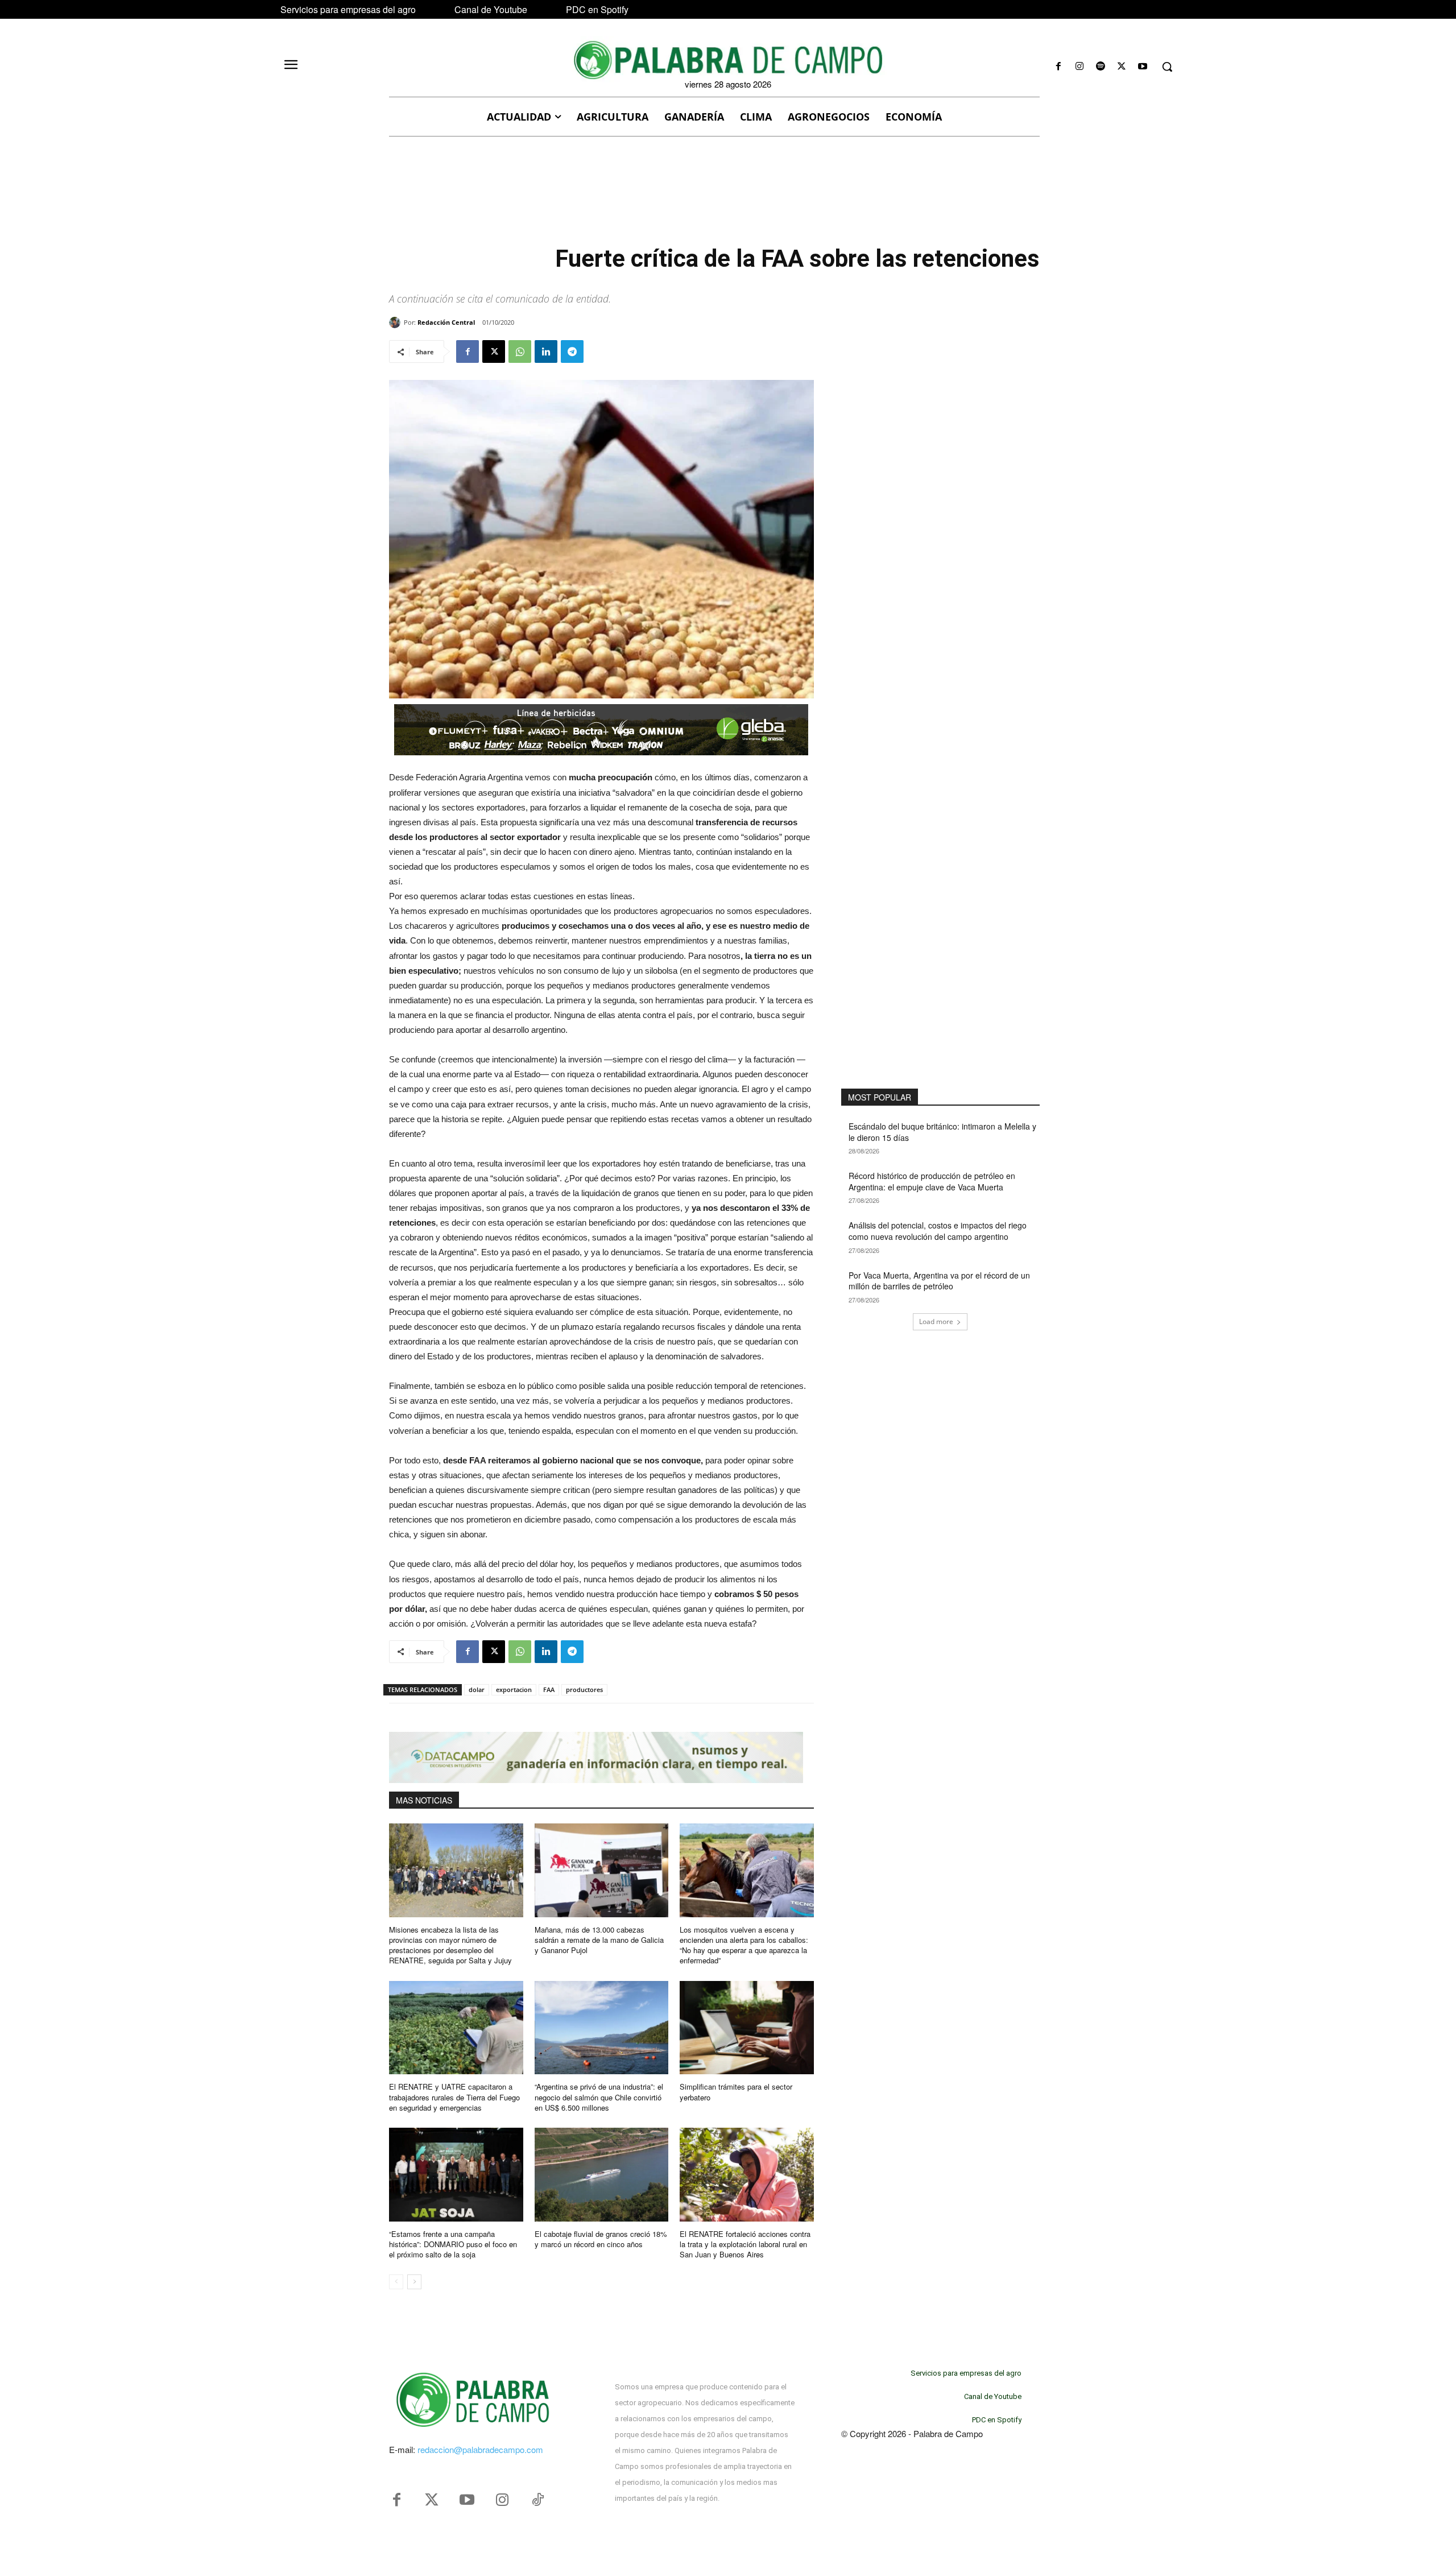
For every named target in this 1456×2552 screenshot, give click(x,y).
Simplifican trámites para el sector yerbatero (736, 2092)
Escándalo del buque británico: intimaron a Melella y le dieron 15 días (942, 1132)
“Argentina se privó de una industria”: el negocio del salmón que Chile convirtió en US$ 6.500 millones (599, 2097)
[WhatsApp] (520, 351)
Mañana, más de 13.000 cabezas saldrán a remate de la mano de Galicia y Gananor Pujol (599, 1940)
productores (584, 1689)
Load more (936, 1322)
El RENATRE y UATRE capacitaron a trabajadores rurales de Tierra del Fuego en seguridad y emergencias (454, 2097)
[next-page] (414, 2282)
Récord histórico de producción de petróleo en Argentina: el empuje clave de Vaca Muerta (932, 1181)
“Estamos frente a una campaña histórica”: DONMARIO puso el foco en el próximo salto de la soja (453, 2244)
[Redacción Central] (396, 322)
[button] (1167, 67)
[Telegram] (572, 351)
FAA (549, 1689)
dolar (477, 1689)
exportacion (514, 1689)
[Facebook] (1058, 67)
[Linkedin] (546, 351)
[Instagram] (1079, 67)
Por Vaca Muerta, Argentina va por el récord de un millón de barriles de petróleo (939, 1281)
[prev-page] (396, 2282)
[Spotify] (1100, 67)
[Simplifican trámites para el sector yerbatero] (747, 2028)
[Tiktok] (537, 2500)
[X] (1122, 67)
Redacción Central (446, 322)
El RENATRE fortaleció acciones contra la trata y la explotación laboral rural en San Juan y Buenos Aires (745, 2244)
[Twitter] (432, 2500)
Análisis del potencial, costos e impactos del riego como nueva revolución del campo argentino (938, 1231)
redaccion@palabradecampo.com (480, 2449)
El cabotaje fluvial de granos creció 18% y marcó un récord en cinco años (601, 2239)
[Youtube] (1143, 67)
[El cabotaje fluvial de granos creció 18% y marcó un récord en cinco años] (602, 2175)
